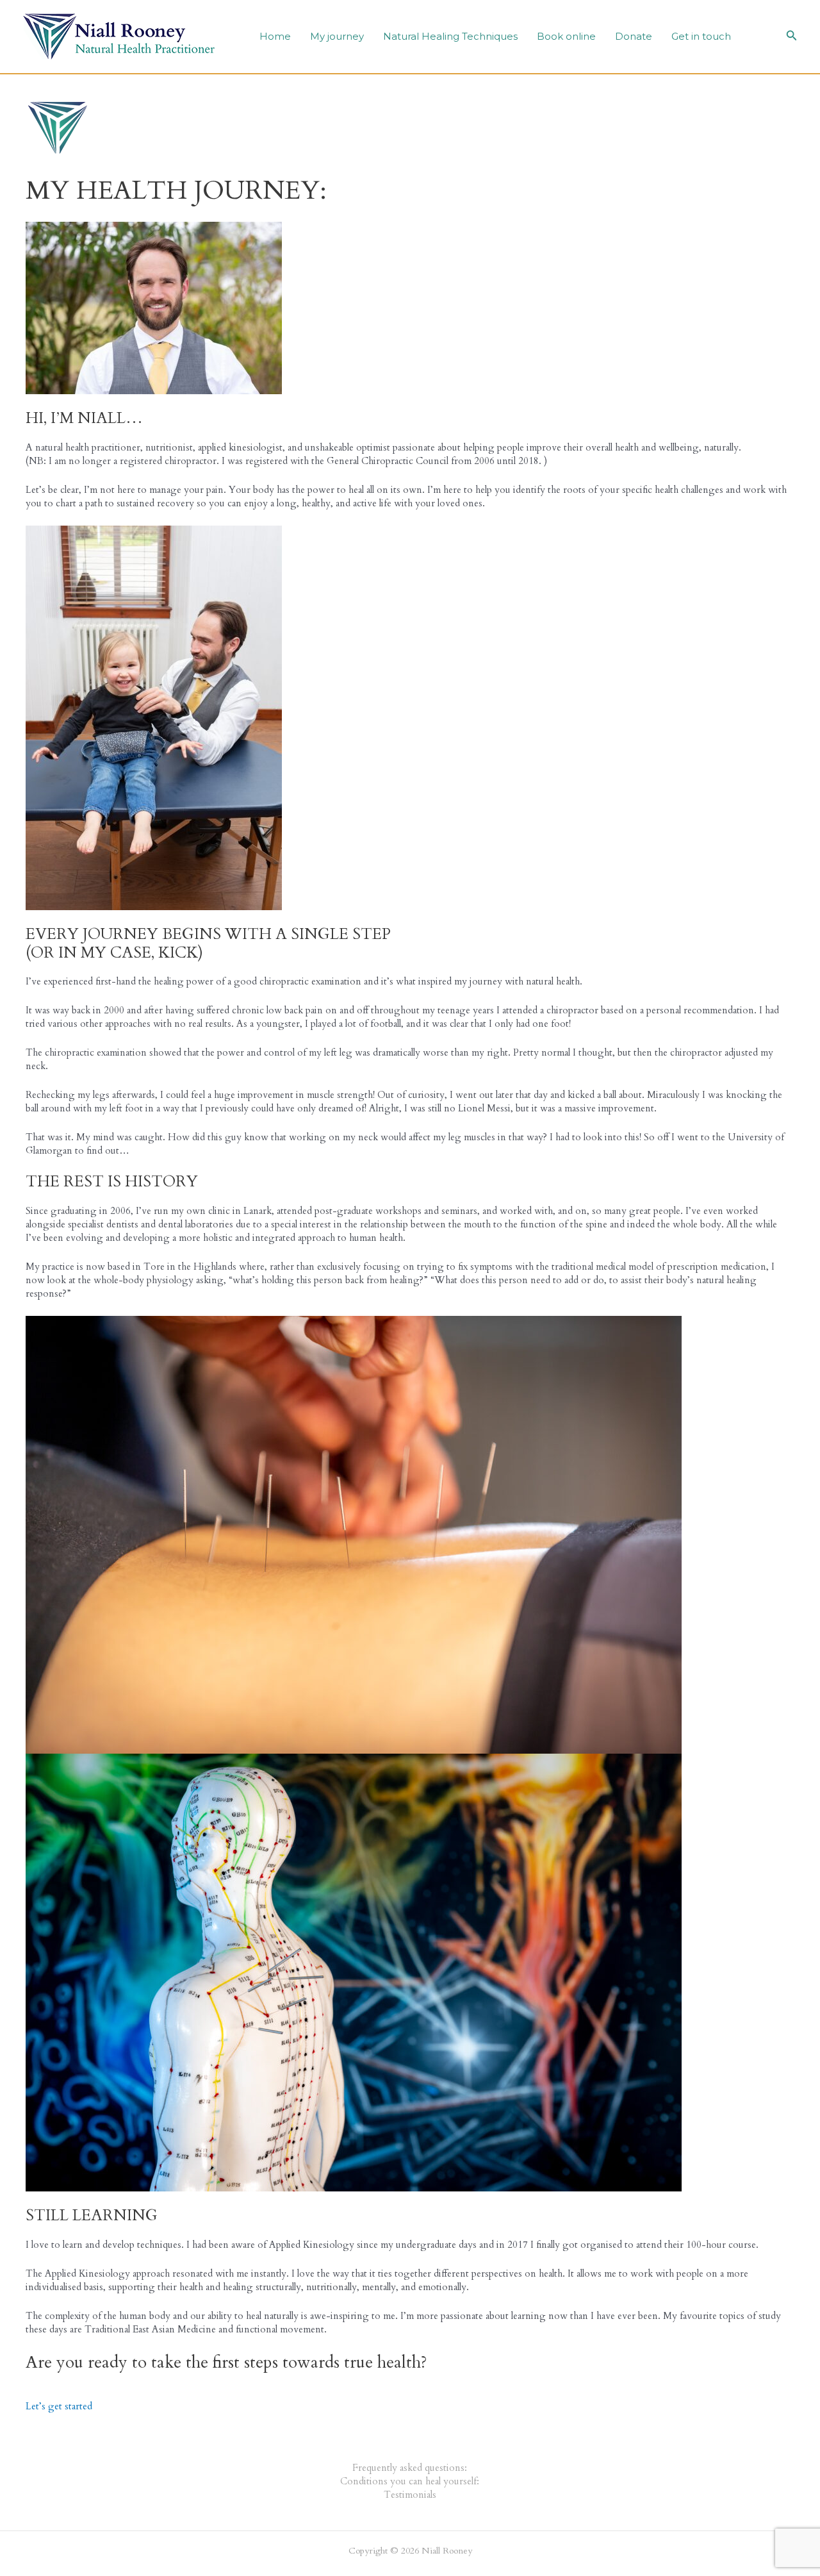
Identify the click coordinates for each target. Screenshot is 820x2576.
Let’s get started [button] (59, 2406)
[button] (792, 37)
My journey (337, 36)
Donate (634, 36)
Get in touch (701, 36)
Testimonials (410, 2495)
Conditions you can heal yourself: (410, 2481)
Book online (566, 36)
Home (275, 36)
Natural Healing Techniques (450, 36)
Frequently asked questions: (410, 2468)
